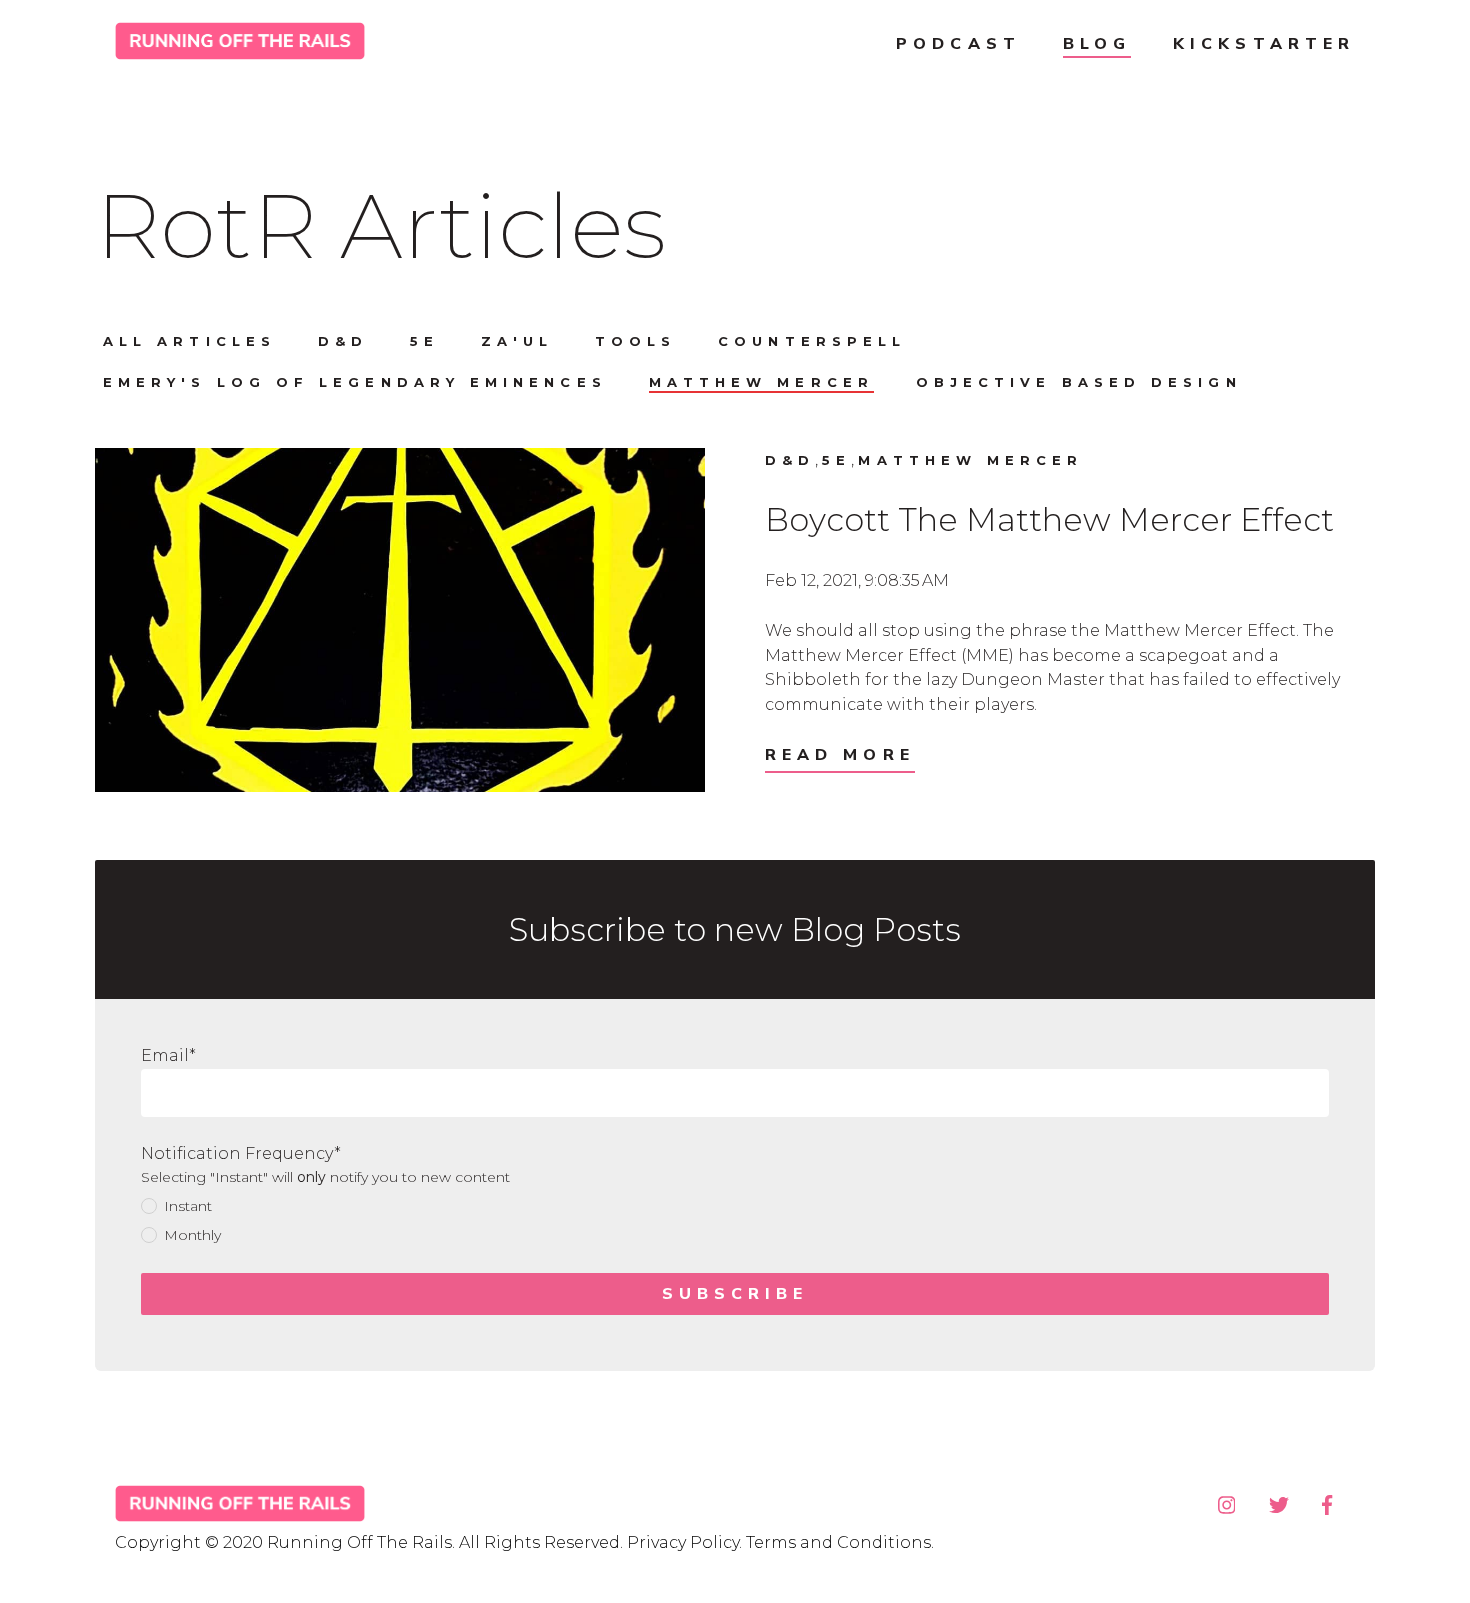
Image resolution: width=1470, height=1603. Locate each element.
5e (424, 341)
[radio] (735, 1206)
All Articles (189, 341)
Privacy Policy (683, 1542)
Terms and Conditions (838, 1542)
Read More (840, 755)
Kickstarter (1264, 44)
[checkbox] (735, 1221)
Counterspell (812, 341)
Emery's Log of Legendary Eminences (355, 382)
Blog (1097, 44)
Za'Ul (516, 341)
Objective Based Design (1079, 382)
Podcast (958, 44)
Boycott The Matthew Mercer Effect (1049, 519)
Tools (635, 341)
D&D (343, 341)
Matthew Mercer (761, 382)
